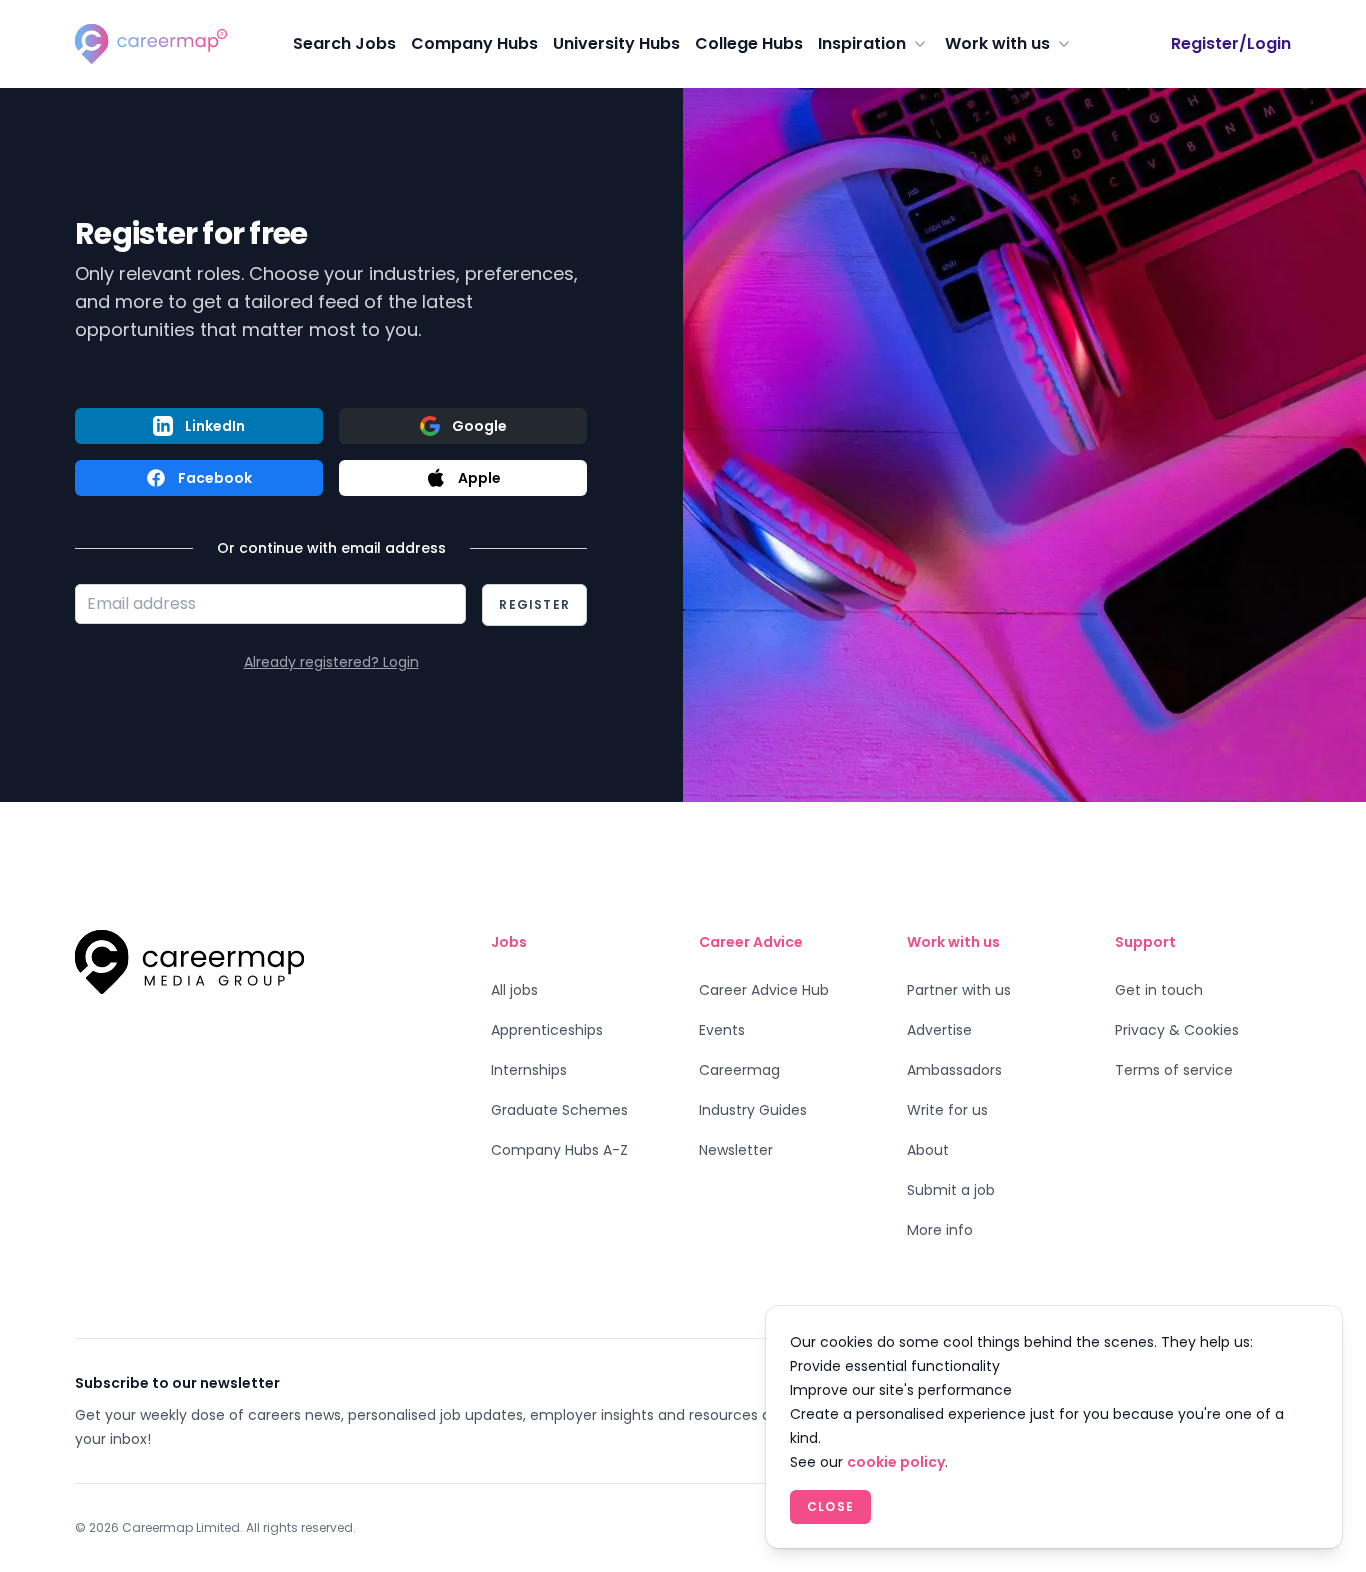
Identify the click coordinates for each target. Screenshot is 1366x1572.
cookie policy (896, 1462)
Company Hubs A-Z (559, 1150)
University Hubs (616, 43)
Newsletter (736, 1150)
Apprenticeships (547, 1030)
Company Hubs (474, 43)
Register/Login (1231, 43)
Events (722, 1030)
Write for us (947, 1110)
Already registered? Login (331, 662)
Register (534, 604)
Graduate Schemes (559, 1110)
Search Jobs (344, 43)
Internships (529, 1070)
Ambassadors (954, 1070)
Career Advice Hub (764, 990)
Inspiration (862, 43)
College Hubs (749, 43)
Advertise (939, 1030)
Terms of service (1174, 1070)
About (928, 1150)
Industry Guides (753, 1110)
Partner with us (959, 990)
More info (940, 1230)
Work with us (997, 43)
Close (830, 1506)
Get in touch (1159, 990)
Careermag (739, 1070)
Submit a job (951, 1190)
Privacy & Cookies (1177, 1030)
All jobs (514, 990)
